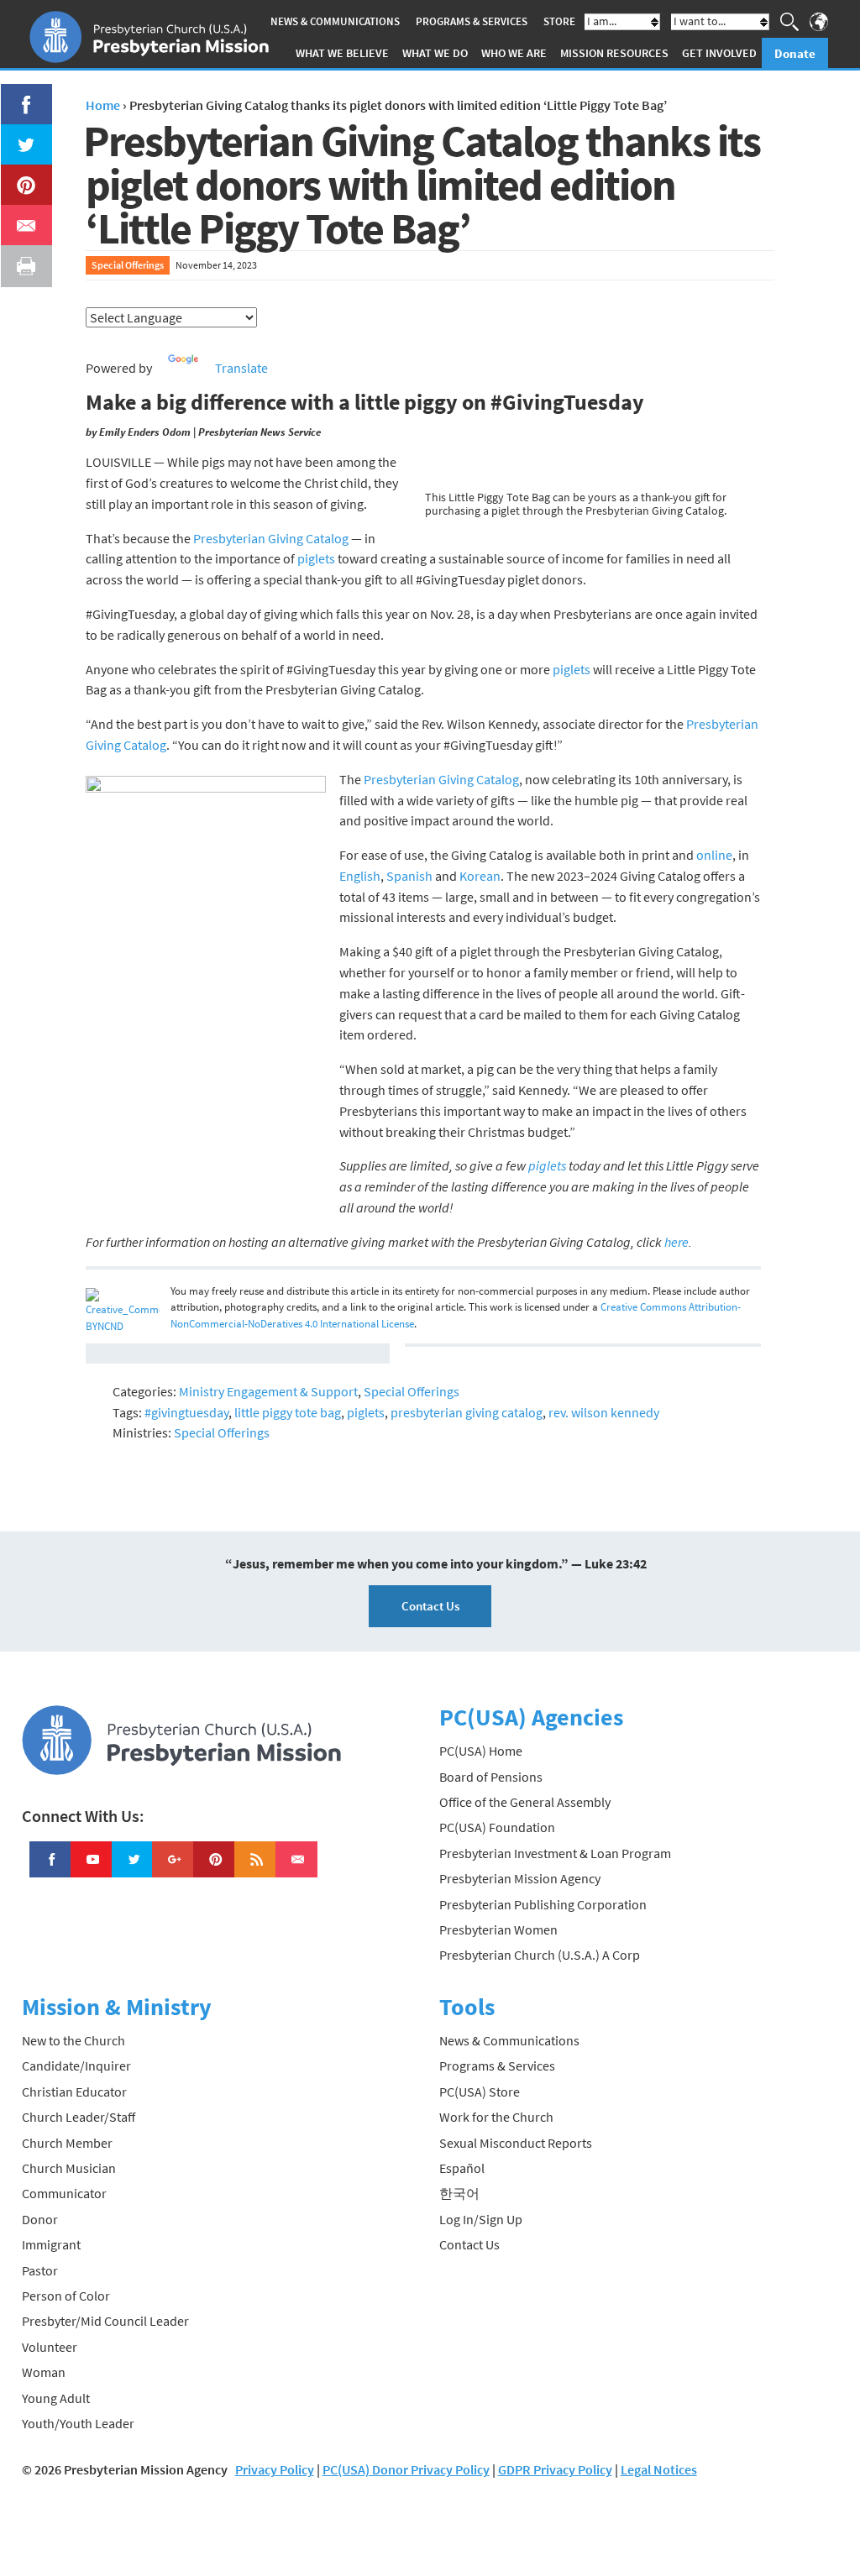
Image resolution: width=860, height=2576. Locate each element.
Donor (40, 2219)
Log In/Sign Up (481, 2219)
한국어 (459, 2193)
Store (559, 21)
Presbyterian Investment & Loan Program (555, 1853)
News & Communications (335, 21)
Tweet (22, 134)
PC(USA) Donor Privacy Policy (406, 2469)
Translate (241, 368)
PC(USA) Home (481, 1751)
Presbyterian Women (498, 1929)
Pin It (19, 175)
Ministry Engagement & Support (268, 1391)
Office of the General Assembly (525, 1802)
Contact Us (430, 1606)
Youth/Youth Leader (78, 2423)
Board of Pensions (491, 1777)
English (360, 876)
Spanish (409, 876)
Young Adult (56, 2398)
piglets (316, 558)
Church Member (67, 2143)
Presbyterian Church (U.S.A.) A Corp (540, 1955)
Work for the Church (496, 2117)
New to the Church (73, 2040)
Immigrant (51, 2244)
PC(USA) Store (480, 2092)
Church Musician (69, 2168)
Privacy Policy (275, 2469)
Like (17, 94)
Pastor (40, 2270)
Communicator (64, 2193)
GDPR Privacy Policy (555, 2469)
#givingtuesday (186, 1412)
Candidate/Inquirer (76, 2066)
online (714, 855)
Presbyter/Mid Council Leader (105, 2321)
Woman (44, 2372)
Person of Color (66, 2296)
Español (462, 2168)
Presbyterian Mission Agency (520, 1878)
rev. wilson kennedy (604, 1412)
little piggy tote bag (288, 1412)
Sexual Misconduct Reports (516, 2143)
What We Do (435, 53)
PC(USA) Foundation (497, 1827)
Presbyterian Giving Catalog (271, 538)
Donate (795, 53)
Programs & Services (472, 21)
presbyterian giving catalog (467, 1412)
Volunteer (50, 2347)
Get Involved (719, 53)
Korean (480, 876)
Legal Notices (659, 2469)
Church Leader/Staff (79, 2117)
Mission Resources (614, 53)
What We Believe (342, 53)
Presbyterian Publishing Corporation (543, 1904)
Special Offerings (128, 265)
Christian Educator (74, 2092)
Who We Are (514, 53)
